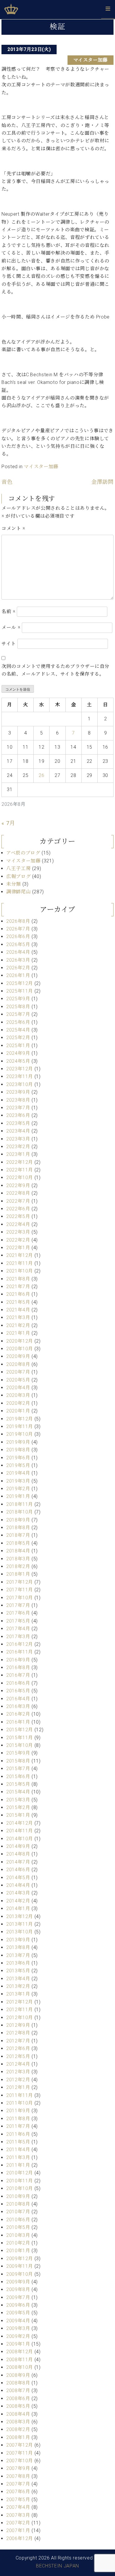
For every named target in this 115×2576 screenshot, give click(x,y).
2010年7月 (18, 2212)
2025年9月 (18, 999)
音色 (7, 482)
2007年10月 (20, 2461)
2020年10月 (20, 1349)
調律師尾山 (18, 892)
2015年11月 (20, 1738)
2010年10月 (20, 2188)
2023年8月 (18, 1100)
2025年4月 (18, 1030)
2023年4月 (18, 1131)
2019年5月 (18, 1465)
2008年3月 (18, 2422)
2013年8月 (18, 1947)
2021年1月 (18, 1333)
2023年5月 (18, 1123)
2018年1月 (18, 1574)
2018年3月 (18, 1559)
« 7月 (8, 823)
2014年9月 (18, 1846)
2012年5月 (18, 2056)
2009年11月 (20, 2266)
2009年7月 (18, 2297)
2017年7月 (18, 1605)
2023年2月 (18, 1147)
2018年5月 (18, 1543)
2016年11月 (20, 1652)
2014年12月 (20, 1823)
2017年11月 (20, 1590)
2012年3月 (18, 2072)
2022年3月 (18, 1232)
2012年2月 (18, 2080)
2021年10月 (20, 1271)
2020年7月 (18, 1372)
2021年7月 (18, 1287)
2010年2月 (18, 2243)
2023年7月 (18, 1108)
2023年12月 (20, 1069)
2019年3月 (18, 1481)
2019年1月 (18, 1496)
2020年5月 (18, 1380)
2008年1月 (18, 2437)
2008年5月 (18, 2406)
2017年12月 (20, 1582)
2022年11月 (20, 1170)
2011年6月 (18, 2134)
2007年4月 (18, 2507)
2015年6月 (18, 1777)
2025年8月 (18, 1007)
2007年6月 (18, 2492)
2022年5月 (18, 1216)
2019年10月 (20, 1434)
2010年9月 (18, 2196)
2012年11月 (20, 2010)
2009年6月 (18, 2305)
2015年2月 (18, 1807)
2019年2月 (18, 1489)
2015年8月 (18, 1761)
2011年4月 (18, 2150)
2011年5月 (18, 2142)
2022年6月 (18, 1209)
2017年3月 (18, 1637)
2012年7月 (18, 2041)
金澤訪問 (102, 482)
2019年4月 (18, 1473)
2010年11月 (20, 2181)
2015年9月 (18, 1753)
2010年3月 (18, 2235)
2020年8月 (18, 1364)
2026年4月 (18, 952)
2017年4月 (18, 1629)
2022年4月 (18, 1224)
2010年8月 (18, 2204)
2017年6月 (18, 1613)
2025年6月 (18, 1022)
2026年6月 (18, 936)
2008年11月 (20, 2360)
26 (41, 775)
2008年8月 (18, 2383)
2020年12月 (20, 1341)
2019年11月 (20, 1426)
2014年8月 (18, 1854)
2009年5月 (18, 2313)
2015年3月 (18, 1800)
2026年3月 (18, 960)
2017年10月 (20, 1598)
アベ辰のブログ (23, 853)
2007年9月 (18, 2468)
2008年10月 (20, 2367)
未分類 (14, 884)
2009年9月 (18, 2282)
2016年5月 (18, 1691)
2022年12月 (20, 1162)
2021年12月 (20, 1255)
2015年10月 (20, 1745)
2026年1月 (18, 975)
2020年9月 (18, 1356)
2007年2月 (18, 2523)
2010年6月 (18, 2220)
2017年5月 (18, 1621)
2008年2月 (18, 2429)
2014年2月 (18, 1901)
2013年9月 (18, 1940)
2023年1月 (18, 1154)
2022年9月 (18, 1185)
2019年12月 (20, 1419)
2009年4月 (18, 2321)
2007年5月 (18, 2500)
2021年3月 (18, 1317)
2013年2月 (18, 1986)
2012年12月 (20, 2002)
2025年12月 (20, 983)
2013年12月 (20, 1916)
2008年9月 (18, 2375)
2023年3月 (18, 1139)
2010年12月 (20, 2173)
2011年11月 (20, 2095)
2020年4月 (18, 1388)
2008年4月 (18, 2414)
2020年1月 (18, 1411)
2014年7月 (18, 1862)
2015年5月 (18, 1784)
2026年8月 (18, 921)
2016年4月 (18, 1699)
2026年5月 (18, 944)
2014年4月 (18, 1885)
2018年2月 (18, 1566)
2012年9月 (18, 2025)
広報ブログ (18, 876)
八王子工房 (18, 868)
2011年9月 (18, 2111)
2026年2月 (18, 968)
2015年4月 (18, 1792)
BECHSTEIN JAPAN (57, 2566)
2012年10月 (20, 2018)
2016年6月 (18, 1683)
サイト (9, 644)
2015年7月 (18, 1769)
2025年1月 (18, 1046)
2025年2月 (18, 1038)
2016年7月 (18, 1675)
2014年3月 (18, 1893)
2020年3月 (18, 1395)
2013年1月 (18, 1994)
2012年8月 (18, 2033)
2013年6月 (18, 1963)
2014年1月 (18, 1909)
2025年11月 (20, 991)
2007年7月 (18, 2484)
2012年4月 (18, 2064)
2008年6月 (18, 2398)
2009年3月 (18, 2328)
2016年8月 (18, 1667)
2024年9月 (18, 1053)
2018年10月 (20, 1512)
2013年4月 (18, 1979)
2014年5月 (18, 1878)
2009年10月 (20, 2274)
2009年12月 (20, 2259)
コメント (13, 528)
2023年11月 (20, 1076)
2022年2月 (18, 1240)
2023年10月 (20, 1084)
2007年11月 (20, 2453)
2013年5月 (18, 1971)
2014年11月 (20, 1831)
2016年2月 (18, 1714)
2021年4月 (18, 1310)
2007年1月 (18, 2530)
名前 (9, 612)
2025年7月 (18, 1014)
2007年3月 (18, 2515)
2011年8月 (18, 2119)
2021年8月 (18, 1279)
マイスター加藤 (91, 60)
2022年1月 (18, 1248)
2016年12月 (20, 1644)
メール (11, 627)
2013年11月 (20, 1924)
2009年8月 (18, 2289)
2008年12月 (20, 2352)
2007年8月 (18, 2476)
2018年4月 (18, 1551)
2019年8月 (18, 1450)
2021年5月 (18, 1302)
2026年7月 (18, 929)
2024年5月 (18, 1061)
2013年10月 (20, 1932)
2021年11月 (20, 1263)
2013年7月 (18, 1955)
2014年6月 (18, 1870)
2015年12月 (20, 1730)
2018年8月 (18, 1528)
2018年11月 (20, 1504)
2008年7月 (18, 2391)
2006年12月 (20, 2538)
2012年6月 (18, 2048)
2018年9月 (18, 1520)
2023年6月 (18, 1115)
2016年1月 (18, 1722)
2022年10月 (20, 1178)
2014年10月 (20, 1839)
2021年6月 (18, 1294)
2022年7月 (18, 1201)
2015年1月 (18, 1815)
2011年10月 (20, 2103)
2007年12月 (20, 2445)
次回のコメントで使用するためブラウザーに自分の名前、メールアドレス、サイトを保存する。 (55, 670)
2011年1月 (18, 2165)
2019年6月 (18, 1458)
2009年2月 (18, 2336)
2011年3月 (18, 2157)
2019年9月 (18, 1442)
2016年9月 (18, 1660)
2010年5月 (18, 2227)
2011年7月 (18, 2126)
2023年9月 (18, 1092)
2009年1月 (18, 2344)
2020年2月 (18, 1403)
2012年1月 (18, 2087)
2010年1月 (18, 2251)
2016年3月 (18, 1706)
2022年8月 (18, 1193)
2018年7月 (18, 1535)
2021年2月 (18, 1325)
